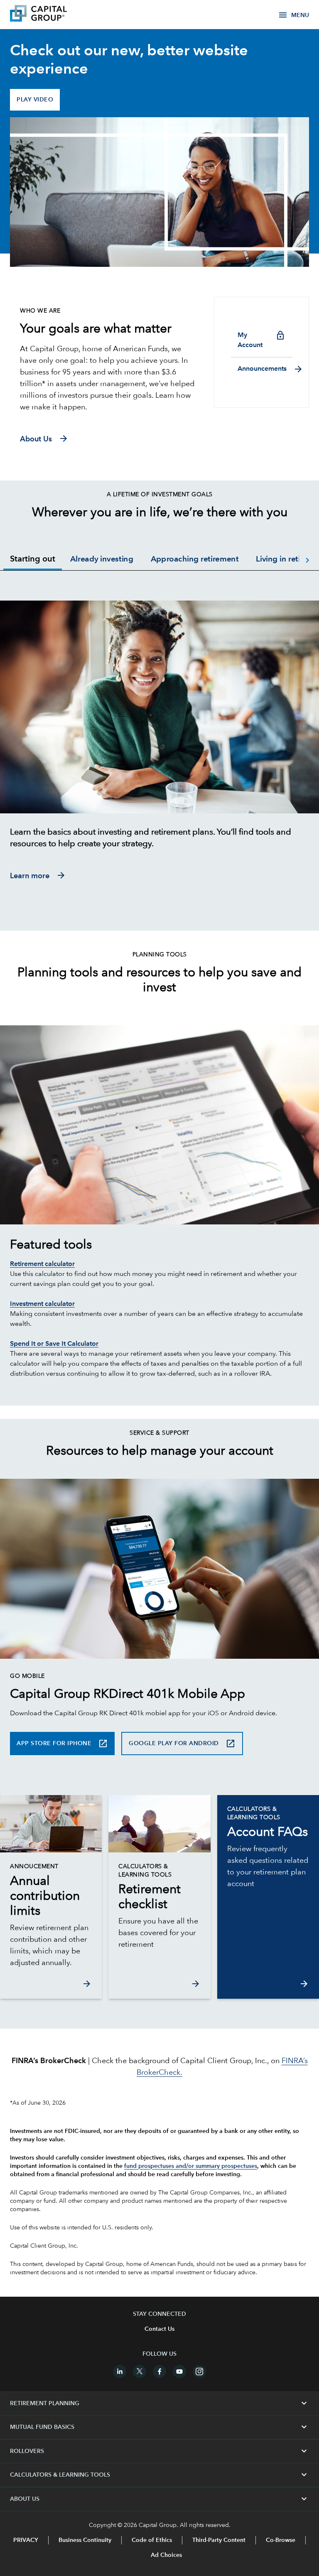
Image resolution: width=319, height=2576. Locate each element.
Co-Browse (281, 2540)
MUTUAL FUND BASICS (159, 2427)
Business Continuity (85, 2540)
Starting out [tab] (33, 559)
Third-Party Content (219, 2540)
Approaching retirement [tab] (195, 560)
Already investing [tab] (102, 560)
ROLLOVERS (159, 2451)
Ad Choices (166, 2555)
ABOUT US (159, 2499)
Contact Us (159, 2329)
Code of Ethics (152, 2540)
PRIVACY (26, 2540)
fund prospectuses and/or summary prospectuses (191, 2166)
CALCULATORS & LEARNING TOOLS (159, 2475)
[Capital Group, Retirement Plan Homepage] (51, 15)
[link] (51, 1896)
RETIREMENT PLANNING (159, 2404)
